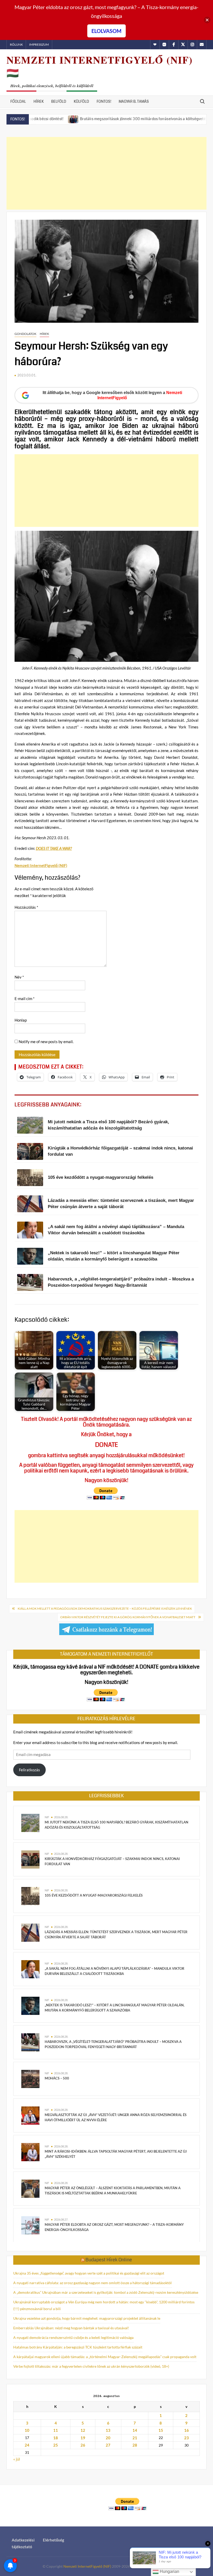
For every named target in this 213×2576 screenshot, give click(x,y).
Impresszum (39, 44)
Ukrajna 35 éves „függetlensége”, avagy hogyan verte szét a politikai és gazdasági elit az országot (89, 2273)
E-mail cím (25, 998)
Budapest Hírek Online (109, 2260)
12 (83, 2430)
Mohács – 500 (57, 2078)
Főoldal (18, 101)
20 (108, 2438)
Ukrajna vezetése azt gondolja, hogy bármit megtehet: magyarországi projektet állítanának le (87, 2318)
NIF (47, 1817)
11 (56, 2430)
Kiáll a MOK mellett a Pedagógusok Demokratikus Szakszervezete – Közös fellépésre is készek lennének (105, 1609)
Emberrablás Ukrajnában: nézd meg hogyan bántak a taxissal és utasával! (71, 2328)
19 (83, 2438)
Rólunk (16, 44)
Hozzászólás (26, 907)
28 (135, 2445)
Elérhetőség (54, 2540)
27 (108, 2445)
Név (19, 977)
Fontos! (104, 101)
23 (187, 2438)
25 (56, 2445)
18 (56, 2438)
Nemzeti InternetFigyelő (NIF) (87, 2566)
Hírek (39, 101)
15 (161, 2430)
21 (135, 2438)
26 (83, 2445)
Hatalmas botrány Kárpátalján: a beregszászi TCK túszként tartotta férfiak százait (78, 2347)
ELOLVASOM (106, 31)
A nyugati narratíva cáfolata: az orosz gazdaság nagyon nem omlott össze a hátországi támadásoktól (92, 2283)
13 (108, 2430)
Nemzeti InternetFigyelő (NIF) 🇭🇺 (100, 66)
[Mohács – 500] (30, 2078)
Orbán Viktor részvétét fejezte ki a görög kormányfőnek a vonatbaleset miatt (128, 1617)
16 (187, 2430)
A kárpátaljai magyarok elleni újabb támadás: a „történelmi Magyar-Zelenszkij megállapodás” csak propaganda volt (105, 2357)
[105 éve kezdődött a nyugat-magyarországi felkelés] (30, 1895)
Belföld (59, 101)
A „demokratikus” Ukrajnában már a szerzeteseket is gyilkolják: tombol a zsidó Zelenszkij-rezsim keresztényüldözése (106, 2292)
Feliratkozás (29, 1770)
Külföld (81, 101)
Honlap (21, 1020)
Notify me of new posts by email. (46, 1042)
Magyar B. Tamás (134, 101)
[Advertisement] (107, 173)
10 (27, 2430)
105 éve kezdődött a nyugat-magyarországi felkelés (94, 1895)
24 (27, 2445)
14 (135, 2430)
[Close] (207, 20)
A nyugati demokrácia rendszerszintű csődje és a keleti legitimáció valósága (73, 2337)
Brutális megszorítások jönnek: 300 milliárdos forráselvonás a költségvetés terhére (103, 119)
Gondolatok (25, 334)
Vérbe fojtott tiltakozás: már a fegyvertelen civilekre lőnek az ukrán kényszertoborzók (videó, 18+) (91, 2366)
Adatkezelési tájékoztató (23, 2543)
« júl (17, 2459)
